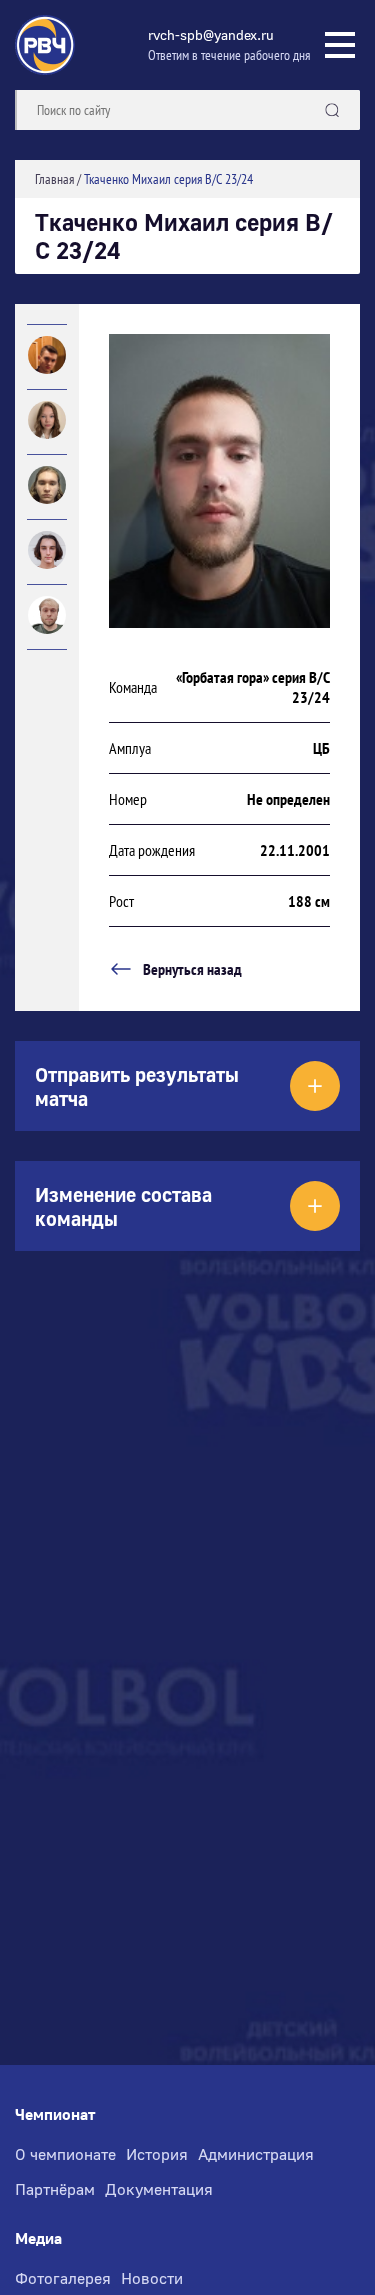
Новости (152, 2278)
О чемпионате (65, 2154)
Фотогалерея (63, 2278)
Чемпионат (55, 2114)
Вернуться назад (192, 969)
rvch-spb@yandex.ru (211, 34)
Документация (159, 2189)
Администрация (256, 2154)
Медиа (38, 2238)
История (157, 2154)
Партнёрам (55, 2189)
